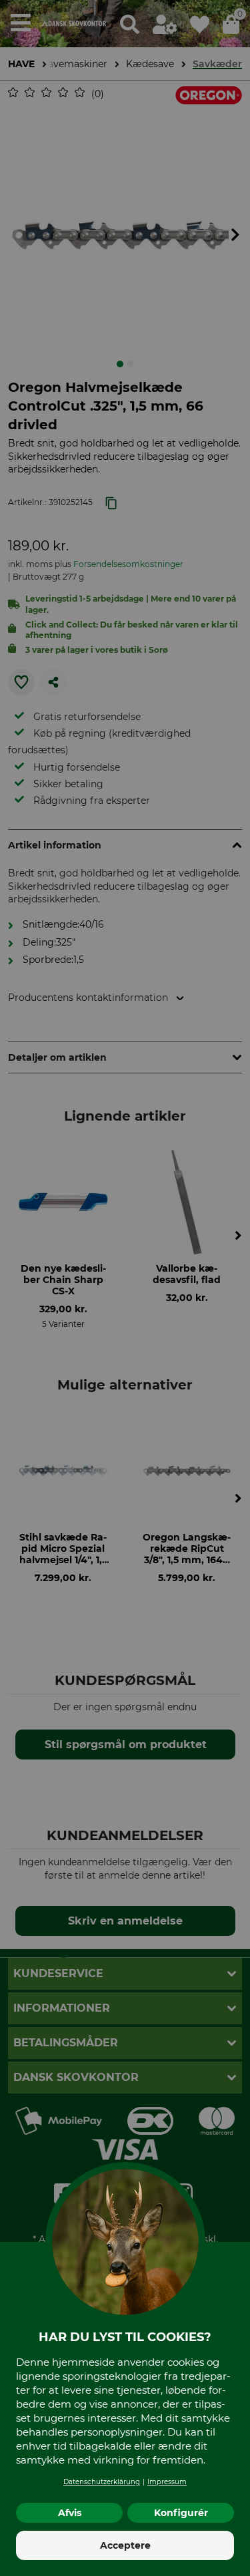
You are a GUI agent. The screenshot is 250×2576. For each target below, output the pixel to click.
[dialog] (125, 1288)
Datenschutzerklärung (102, 2482)
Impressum (167, 2482)
